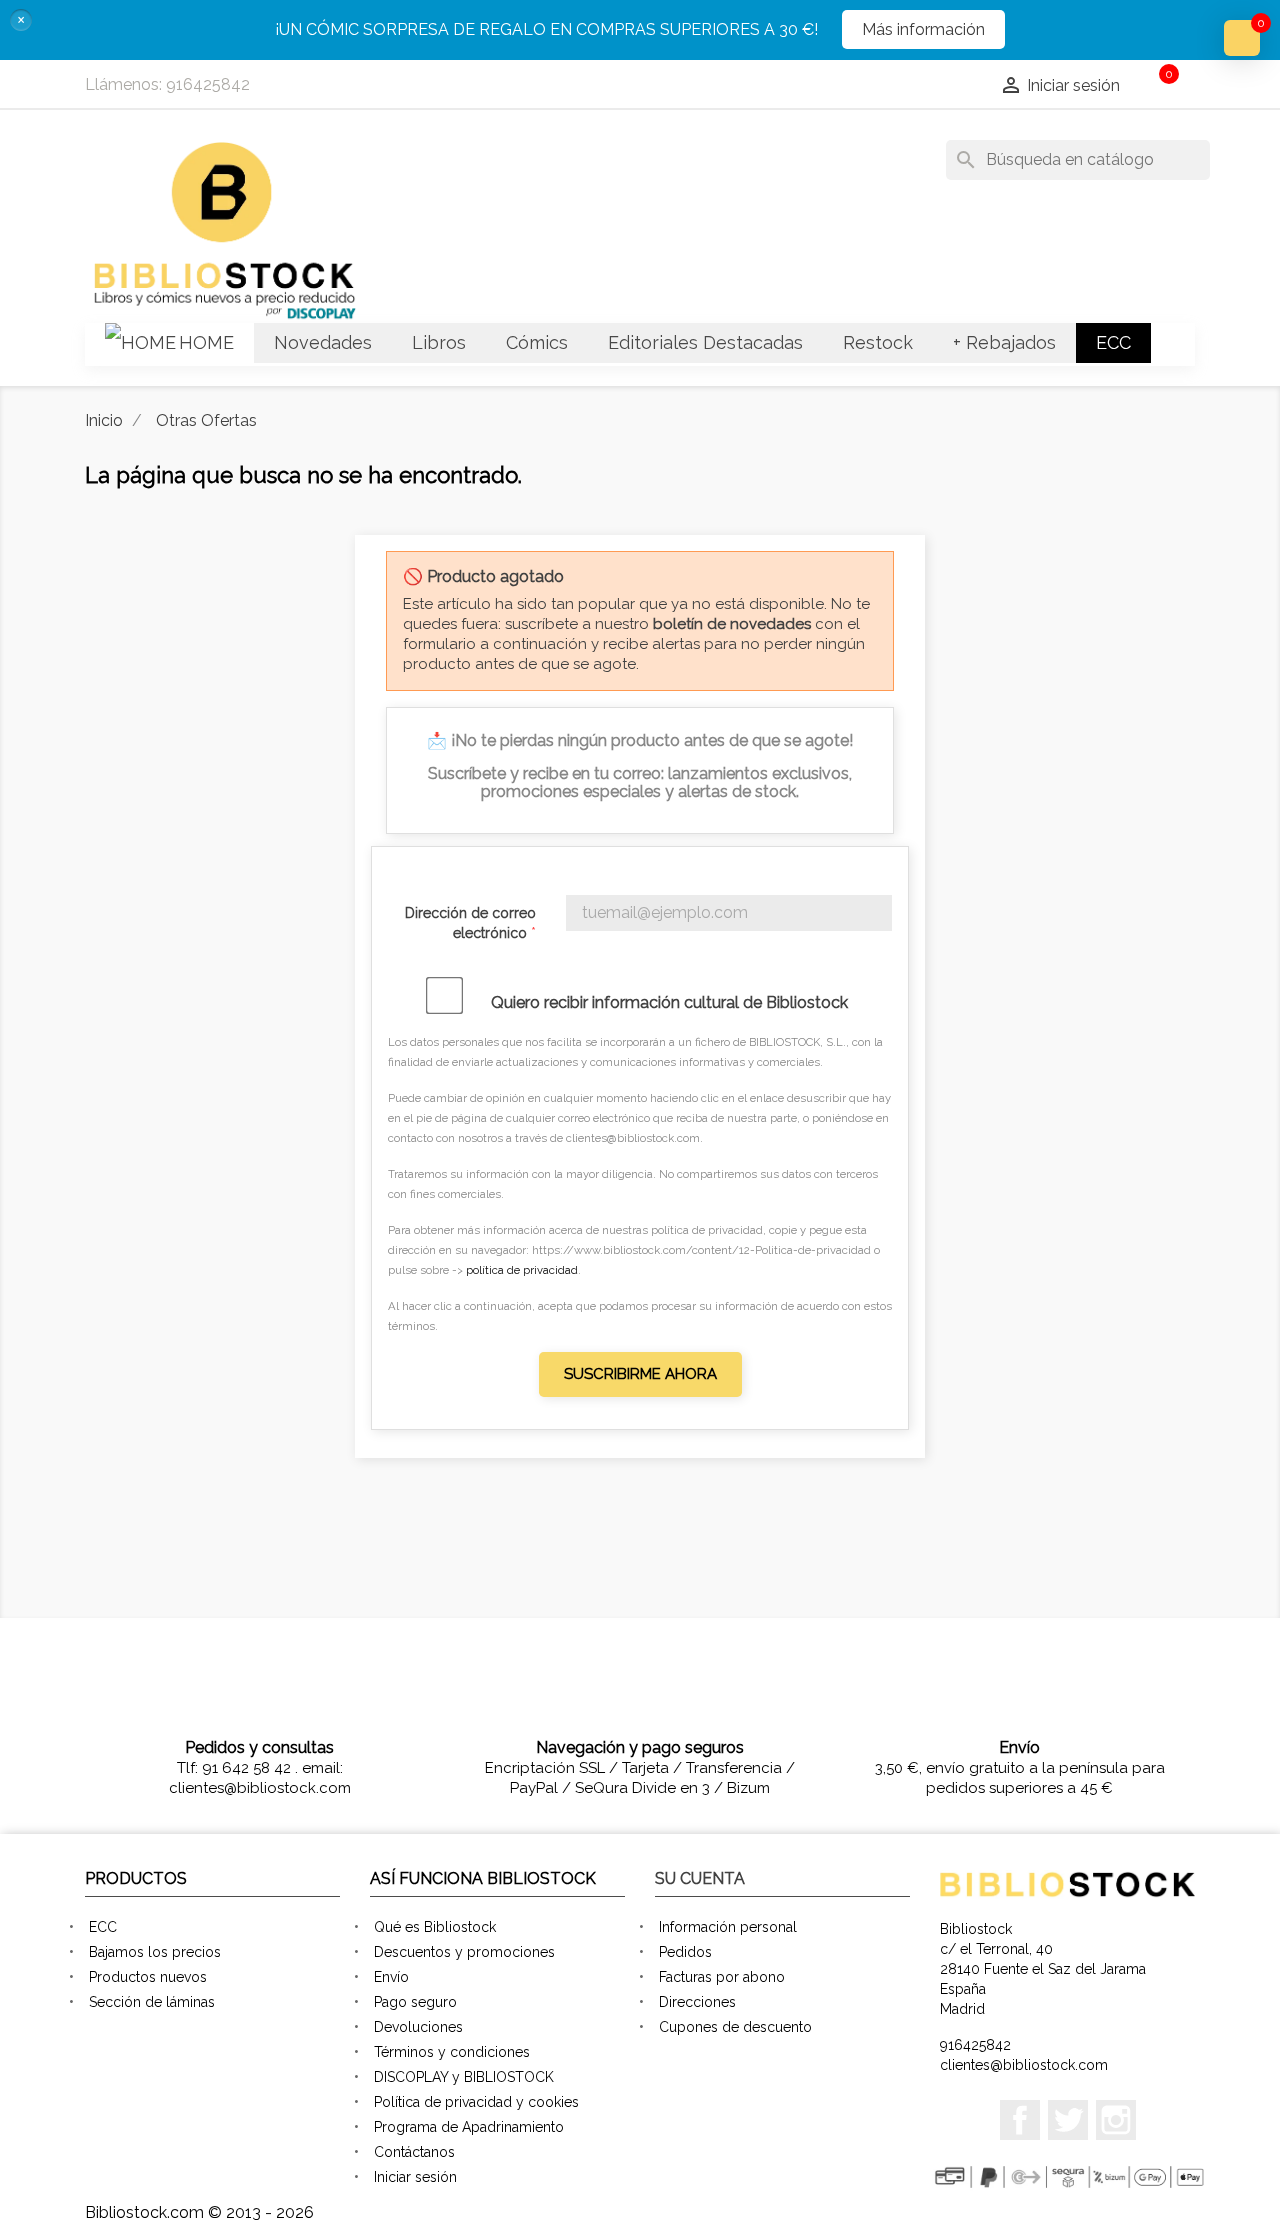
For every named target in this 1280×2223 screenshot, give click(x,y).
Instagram (1116, 2120)
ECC (103, 1927)
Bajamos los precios (155, 1952)
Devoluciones (418, 2027)
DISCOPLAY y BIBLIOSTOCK (464, 2077)
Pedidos (685, 1952)
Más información (923, 29)
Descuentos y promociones (464, 1952)
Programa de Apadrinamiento (469, 2127)
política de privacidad (522, 1270)
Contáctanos (414, 2152)
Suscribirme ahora (640, 1374)
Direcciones (697, 2002)
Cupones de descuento (735, 2027)
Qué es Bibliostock (435, 1927)
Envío (391, 1977)
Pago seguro (415, 2002)
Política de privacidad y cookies (476, 2102)
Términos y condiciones (452, 2052)
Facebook (1020, 2120)
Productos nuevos (148, 1977)
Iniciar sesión (415, 2177)
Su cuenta (700, 1878)
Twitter (1068, 2120)
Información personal (728, 1927)
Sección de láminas (152, 2002)
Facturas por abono (722, 1977)
